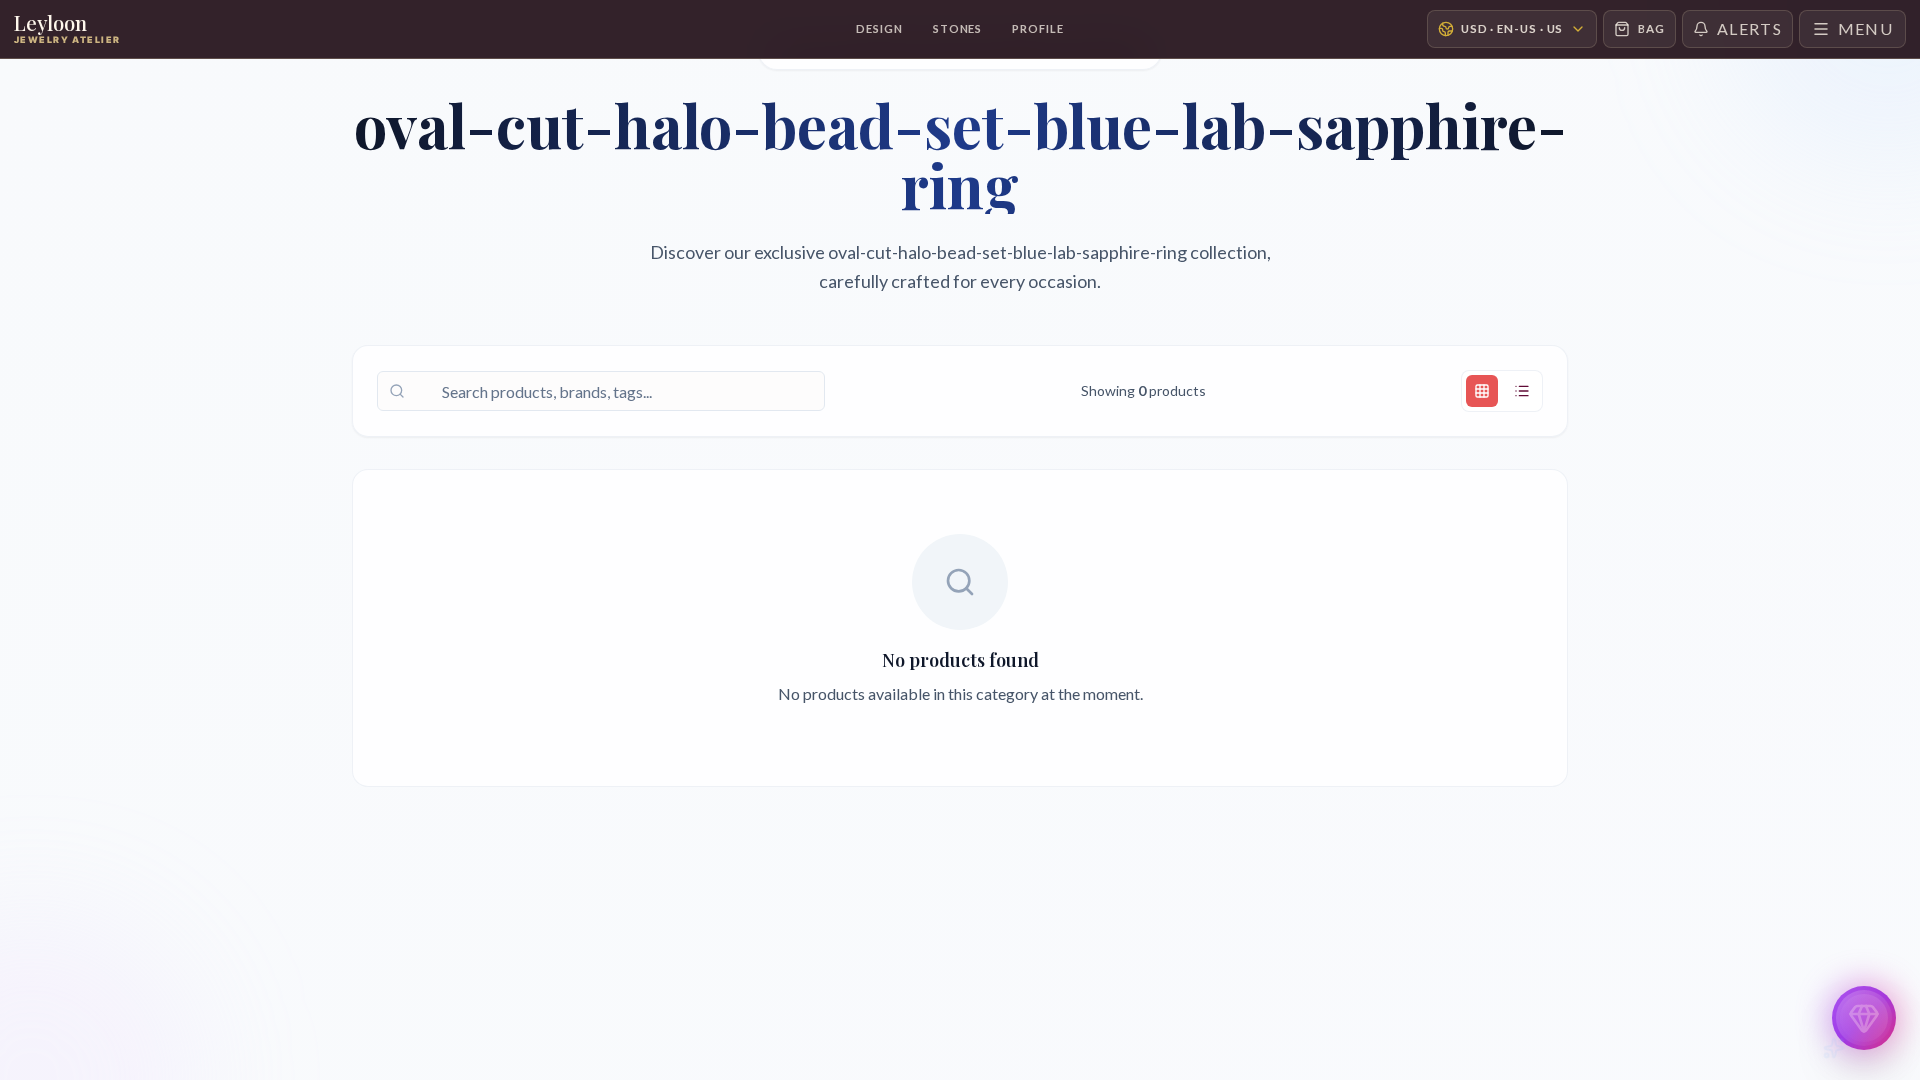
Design (879, 28)
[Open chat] (1864, 1018)
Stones (957, 28)
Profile (1037, 28)
